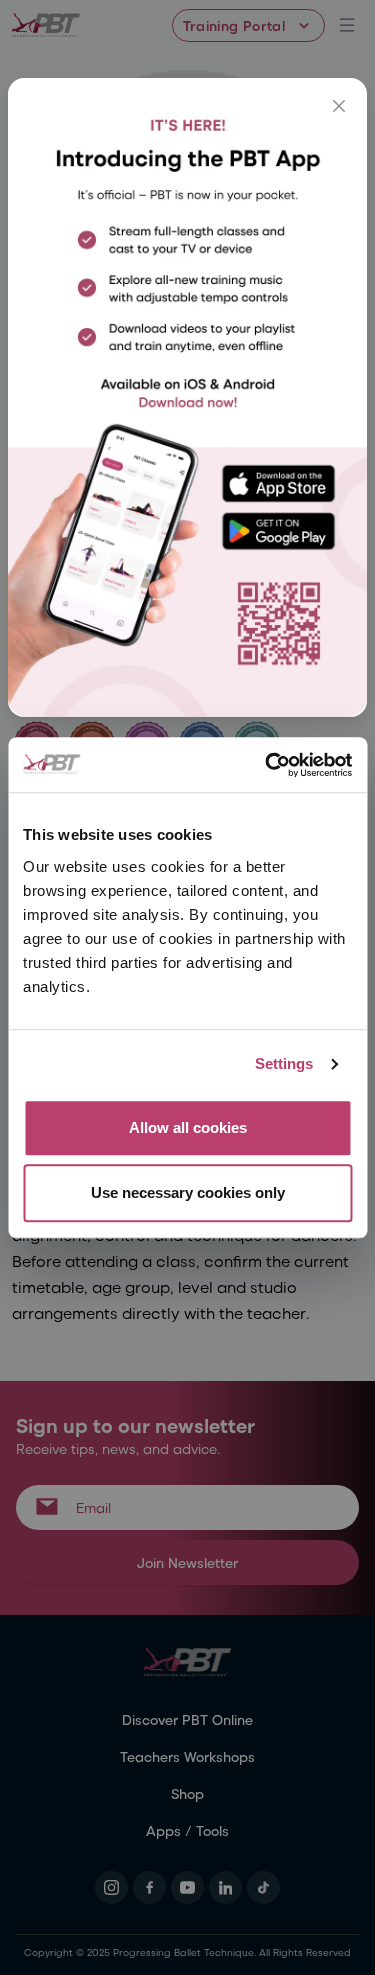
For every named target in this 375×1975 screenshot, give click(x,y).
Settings (284, 1063)
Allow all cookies (188, 1127)
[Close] (339, 106)
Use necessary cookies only (188, 1192)
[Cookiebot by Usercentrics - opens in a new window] (267, 765)
